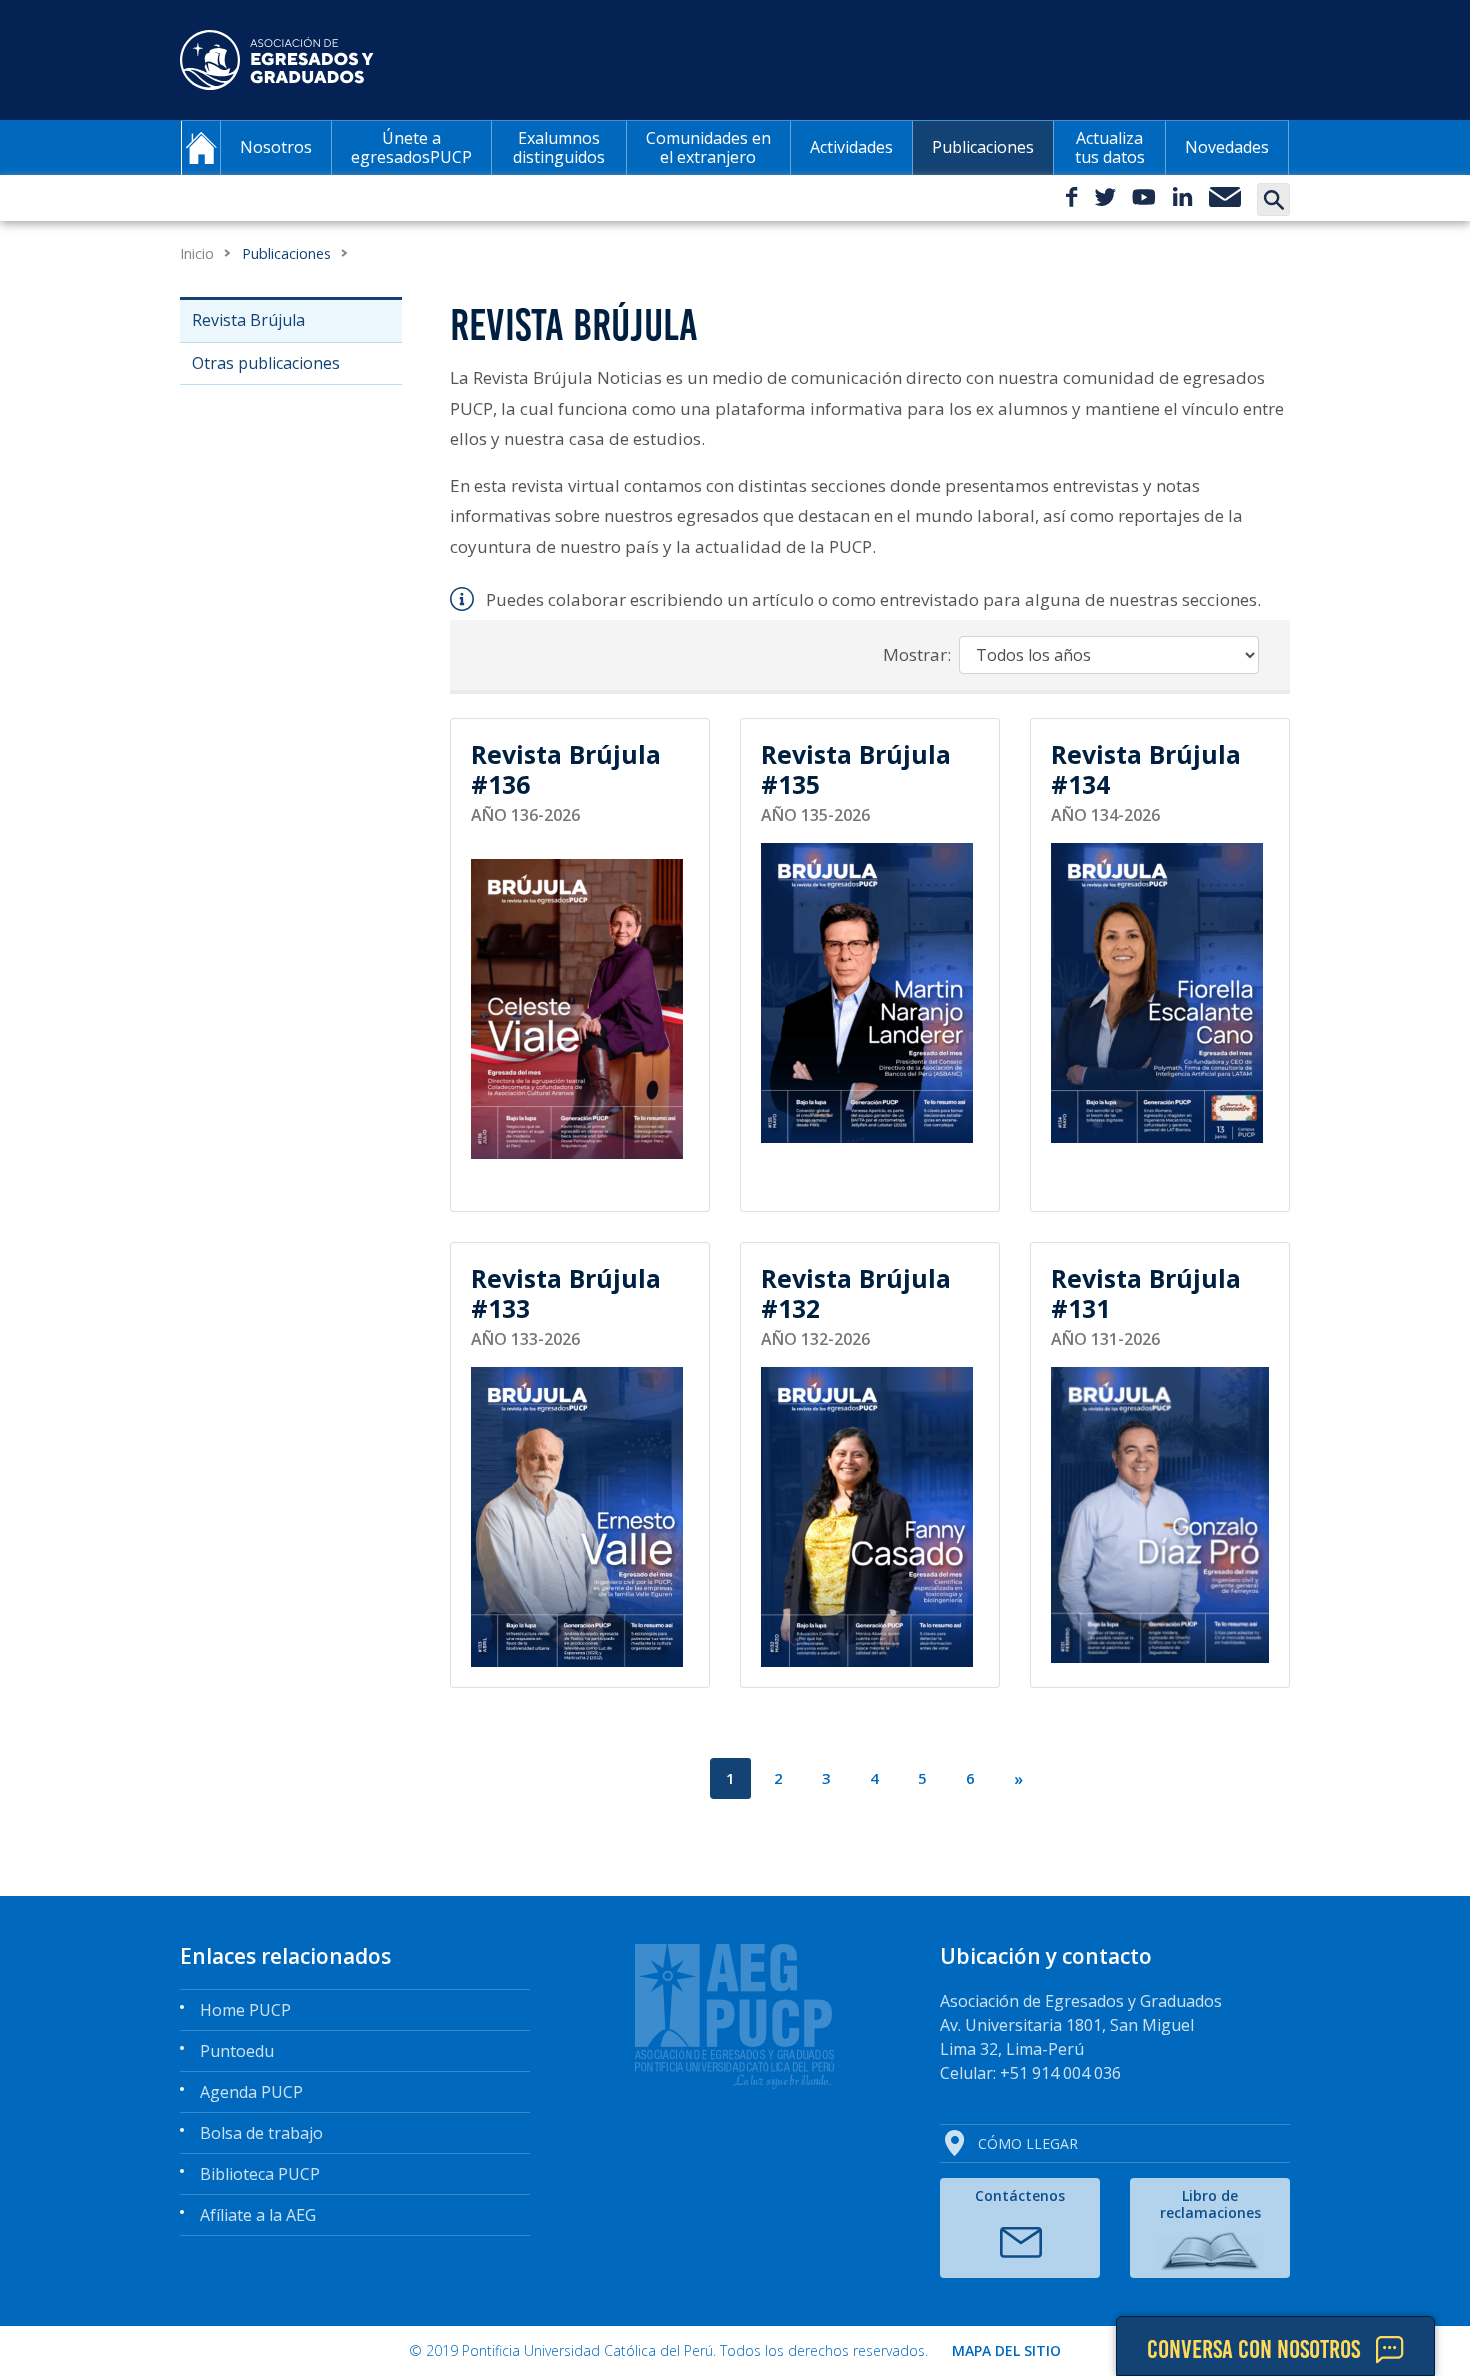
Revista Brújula (248, 320)
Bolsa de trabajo (261, 2133)
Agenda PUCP (251, 2092)
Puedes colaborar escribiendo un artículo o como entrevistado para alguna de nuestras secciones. (873, 599)
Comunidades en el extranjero (708, 147)
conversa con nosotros (1253, 2349)
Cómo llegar (1028, 2143)
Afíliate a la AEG (258, 2215)
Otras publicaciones (266, 363)
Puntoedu (237, 2051)
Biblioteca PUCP (260, 2174)
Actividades (851, 147)
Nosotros (276, 147)
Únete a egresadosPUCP (411, 147)
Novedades (1227, 147)
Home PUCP (245, 2010)
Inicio (197, 253)
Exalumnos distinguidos (559, 147)
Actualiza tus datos (1110, 147)
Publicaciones (983, 147)
